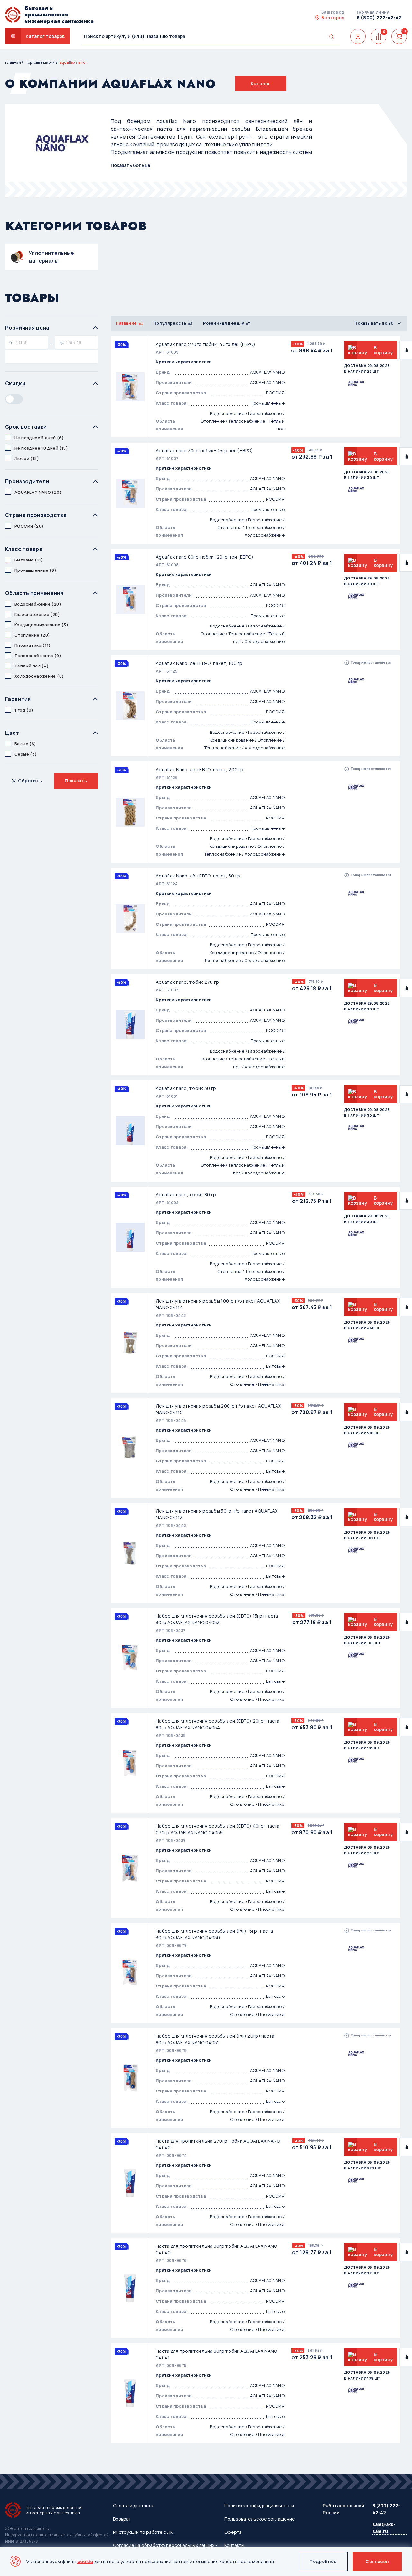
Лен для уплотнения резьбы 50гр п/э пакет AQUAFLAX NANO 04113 (217, 1514)
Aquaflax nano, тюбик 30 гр (186, 1088)
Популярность (170, 323)
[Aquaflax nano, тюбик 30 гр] (130, 1131)
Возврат (122, 2519)
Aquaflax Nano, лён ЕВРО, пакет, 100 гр (199, 663)
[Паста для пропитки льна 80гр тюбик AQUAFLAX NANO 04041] (130, 2393)
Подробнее (323, 2561)
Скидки (15, 383)
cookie (85, 2561)
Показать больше (131, 165)
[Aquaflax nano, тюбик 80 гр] (130, 1237)
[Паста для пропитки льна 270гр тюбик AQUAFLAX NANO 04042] (130, 2183)
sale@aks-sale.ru (384, 2528)
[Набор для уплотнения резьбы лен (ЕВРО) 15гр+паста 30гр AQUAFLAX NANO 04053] (130, 1658)
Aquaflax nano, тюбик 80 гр (186, 1195)
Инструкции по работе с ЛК (143, 2532)
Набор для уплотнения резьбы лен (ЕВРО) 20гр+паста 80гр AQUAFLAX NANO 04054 (218, 1724)
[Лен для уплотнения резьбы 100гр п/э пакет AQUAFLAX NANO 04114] (130, 1343)
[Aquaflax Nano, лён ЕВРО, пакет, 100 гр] (130, 706)
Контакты (234, 2545)
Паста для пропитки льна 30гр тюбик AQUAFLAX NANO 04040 (216, 2249)
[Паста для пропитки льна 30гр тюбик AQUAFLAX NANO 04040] (130, 2288)
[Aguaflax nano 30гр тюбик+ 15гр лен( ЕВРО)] (130, 493)
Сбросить (30, 781)
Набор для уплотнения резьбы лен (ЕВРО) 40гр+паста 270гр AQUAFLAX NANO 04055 (218, 1829)
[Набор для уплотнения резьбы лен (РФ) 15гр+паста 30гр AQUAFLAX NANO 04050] (130, 1973)
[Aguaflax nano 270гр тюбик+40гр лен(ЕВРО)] (130, 387)
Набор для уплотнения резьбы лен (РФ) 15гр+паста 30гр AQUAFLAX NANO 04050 (214, 1934)
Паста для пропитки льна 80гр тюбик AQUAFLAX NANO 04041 (216, 2354)
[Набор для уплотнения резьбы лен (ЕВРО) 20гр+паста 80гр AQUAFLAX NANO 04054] (130, 1763)
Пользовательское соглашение (260, 2519)
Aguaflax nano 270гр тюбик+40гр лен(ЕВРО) (206, 344)
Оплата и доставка (133, 2506)
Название (126, 323)
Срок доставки (26, 427)
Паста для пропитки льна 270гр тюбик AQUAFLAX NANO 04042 (218, 2144)
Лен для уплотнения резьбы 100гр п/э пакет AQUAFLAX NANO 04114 (218, 1304)
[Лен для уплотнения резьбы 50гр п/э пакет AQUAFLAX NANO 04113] (130, 1553)
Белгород (333, 18)
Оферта (233, 2532)
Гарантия (18, 699)
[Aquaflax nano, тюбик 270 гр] (130, 1025)
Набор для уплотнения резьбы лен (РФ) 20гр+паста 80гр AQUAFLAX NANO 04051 (215, 2039)
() (39, 438)
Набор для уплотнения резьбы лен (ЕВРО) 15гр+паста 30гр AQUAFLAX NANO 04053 (217, 1619)
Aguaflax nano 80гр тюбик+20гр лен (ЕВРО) (205, 557)
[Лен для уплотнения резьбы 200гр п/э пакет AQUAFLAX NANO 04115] (130, 1448)
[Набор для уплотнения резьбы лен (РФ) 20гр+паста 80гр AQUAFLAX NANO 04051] (130, 2078)
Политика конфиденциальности (259, 2506)
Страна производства (36, 515)
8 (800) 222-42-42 (379, 18)
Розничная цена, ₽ (224, 323)
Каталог (261, 84)
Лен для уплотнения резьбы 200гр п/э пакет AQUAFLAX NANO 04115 (218, 1409)
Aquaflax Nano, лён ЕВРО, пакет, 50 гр (198, 876)
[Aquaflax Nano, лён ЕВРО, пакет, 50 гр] (130, 918)
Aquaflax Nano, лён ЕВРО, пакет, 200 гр (200, 769)
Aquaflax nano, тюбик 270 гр (187, 982)
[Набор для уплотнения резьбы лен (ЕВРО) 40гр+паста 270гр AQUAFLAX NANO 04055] (130, 1868)
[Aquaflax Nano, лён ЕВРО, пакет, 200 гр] (130, 812)
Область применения (34, 593)
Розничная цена (27, 328)
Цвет (12, 733)
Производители (27, 481)
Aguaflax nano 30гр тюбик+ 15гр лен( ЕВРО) (204, 450)
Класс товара (24, 549)
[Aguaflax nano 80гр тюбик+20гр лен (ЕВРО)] (130, 599)
